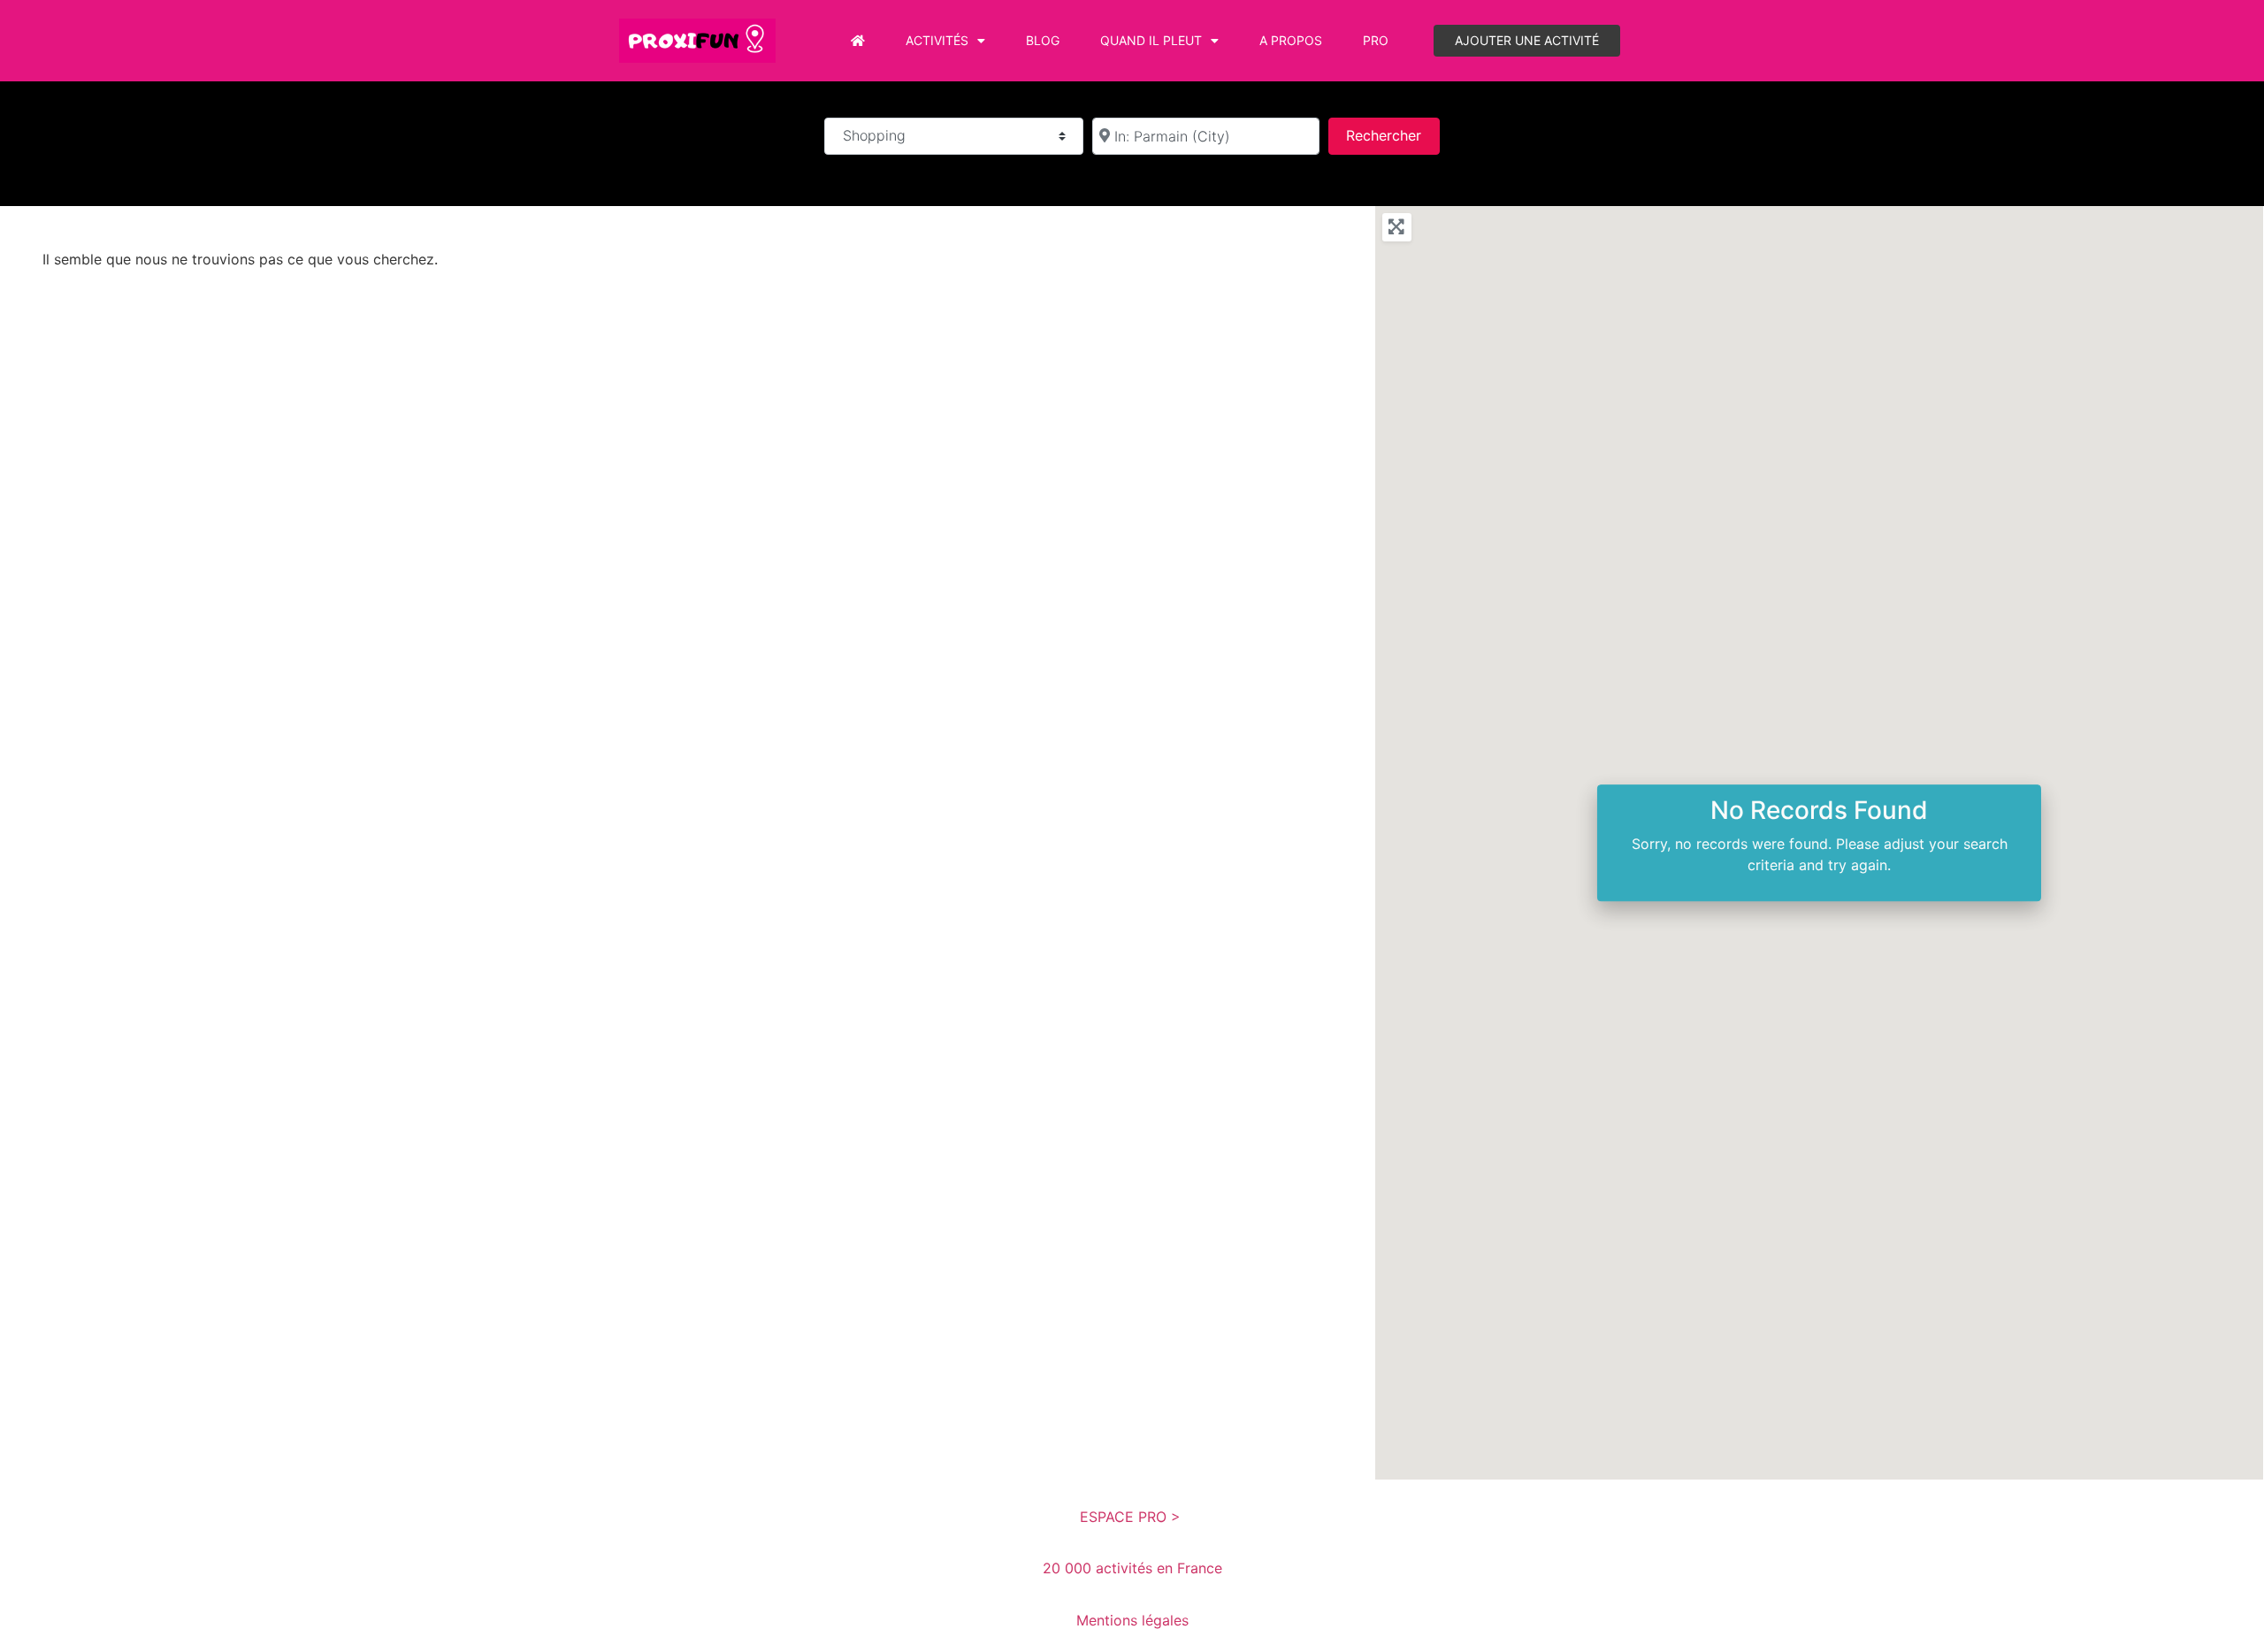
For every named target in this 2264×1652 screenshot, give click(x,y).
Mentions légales (1132, 1620)
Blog (1043, 40)
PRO (1376, 40)
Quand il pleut (1151, 40)
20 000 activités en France (1132, 1568)
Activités (937, 40)
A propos (1291, 40)
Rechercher (1392, 135)
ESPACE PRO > (1132, 1517)
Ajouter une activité (1527, 40)
